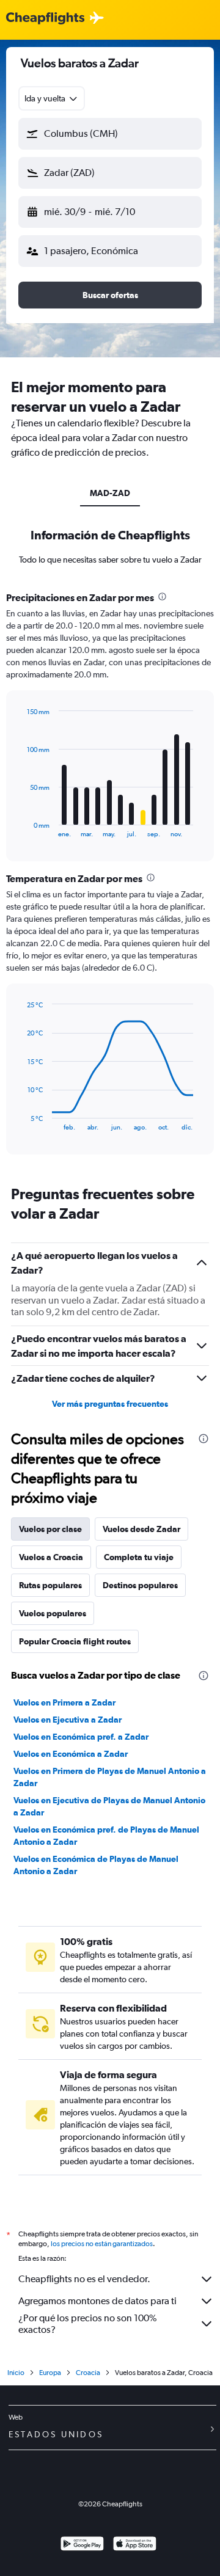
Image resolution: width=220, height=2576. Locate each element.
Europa (50, 2373)
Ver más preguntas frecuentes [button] (110, 1404)
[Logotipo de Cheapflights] (45, 19)
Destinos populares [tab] (140, 1585)
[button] (110, 134)
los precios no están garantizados (102, 2244)
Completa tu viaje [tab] (139, 1557)
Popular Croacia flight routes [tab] (75, 1641)
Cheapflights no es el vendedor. (84, 2279)
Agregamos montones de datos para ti (97, 2301)
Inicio (16, 2373)
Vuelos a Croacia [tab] (51, 1557)
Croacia (88, 2373)
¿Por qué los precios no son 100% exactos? (87, 2324)
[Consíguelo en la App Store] (135, 2545)
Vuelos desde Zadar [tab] (141, 1529)
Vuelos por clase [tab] (50, 1529)
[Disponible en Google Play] (82, 2545)
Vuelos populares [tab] (53, 1613)
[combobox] (52, 98)
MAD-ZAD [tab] (110, 493)
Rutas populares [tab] (50, 1585)
